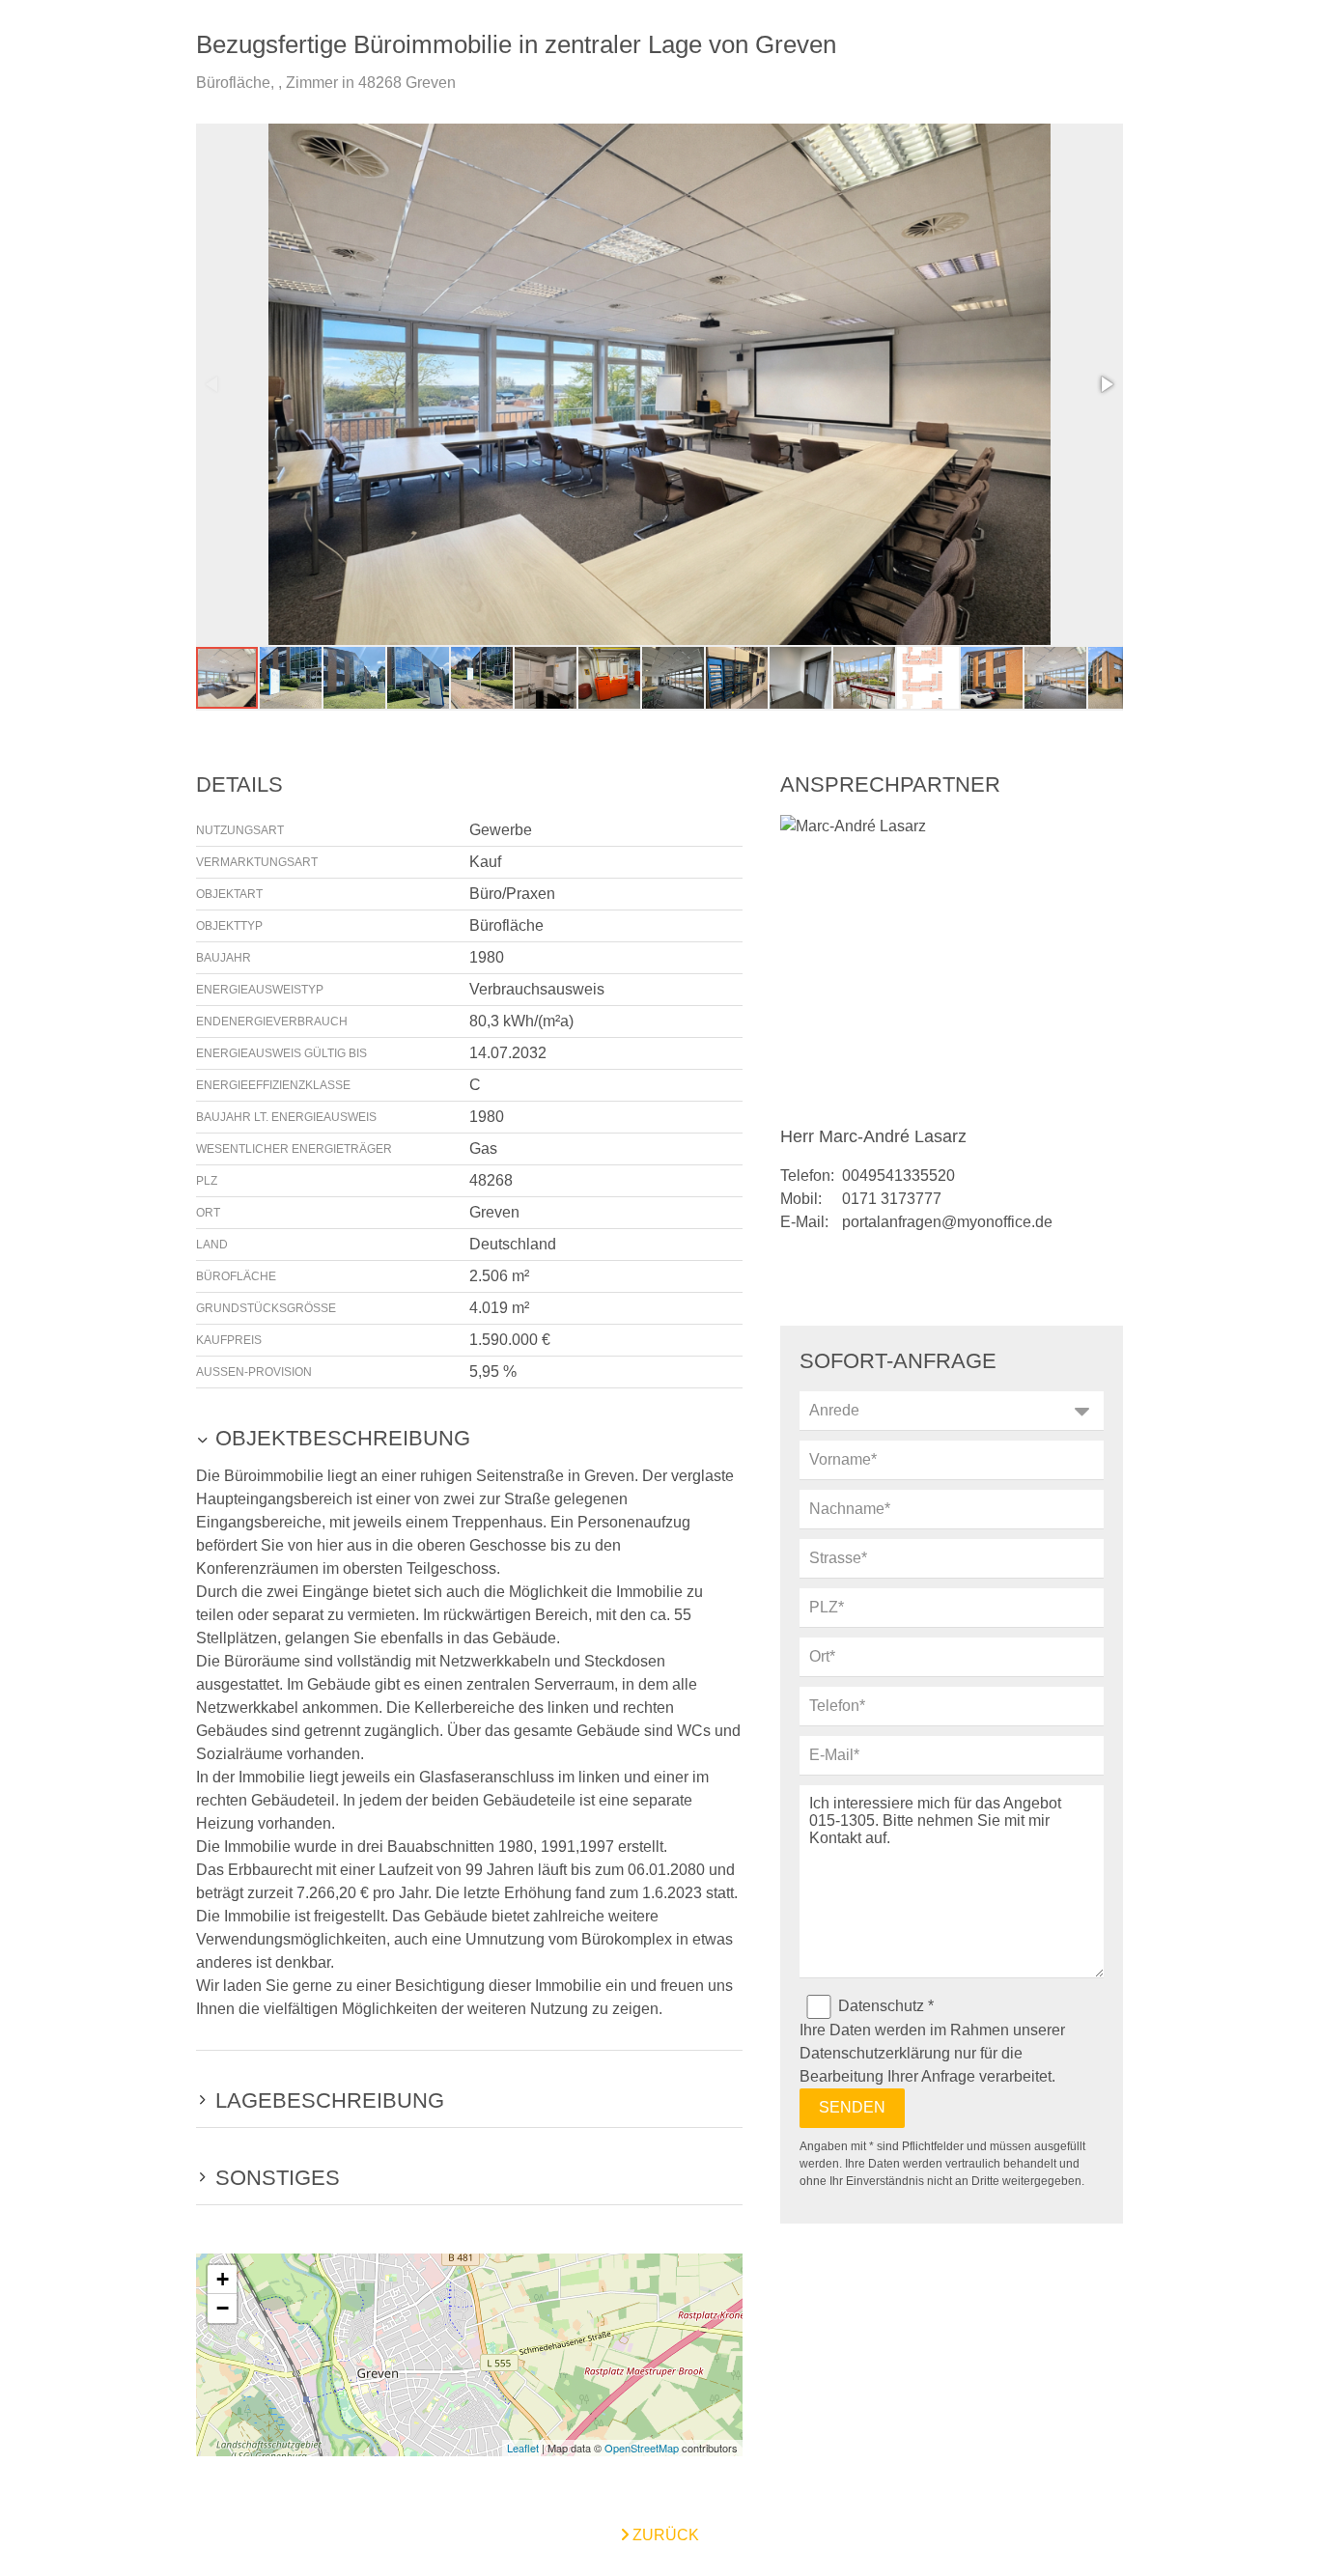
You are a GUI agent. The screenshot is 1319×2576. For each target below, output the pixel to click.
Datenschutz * (886, 2006)
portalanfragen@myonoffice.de (947, 1222)
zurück (664, 2535)
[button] (1106, 384)
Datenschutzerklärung (875, 2053)
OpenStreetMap (642, 2448)
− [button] (223, 2308)
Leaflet (523, 2448)
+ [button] (223, 2279)
